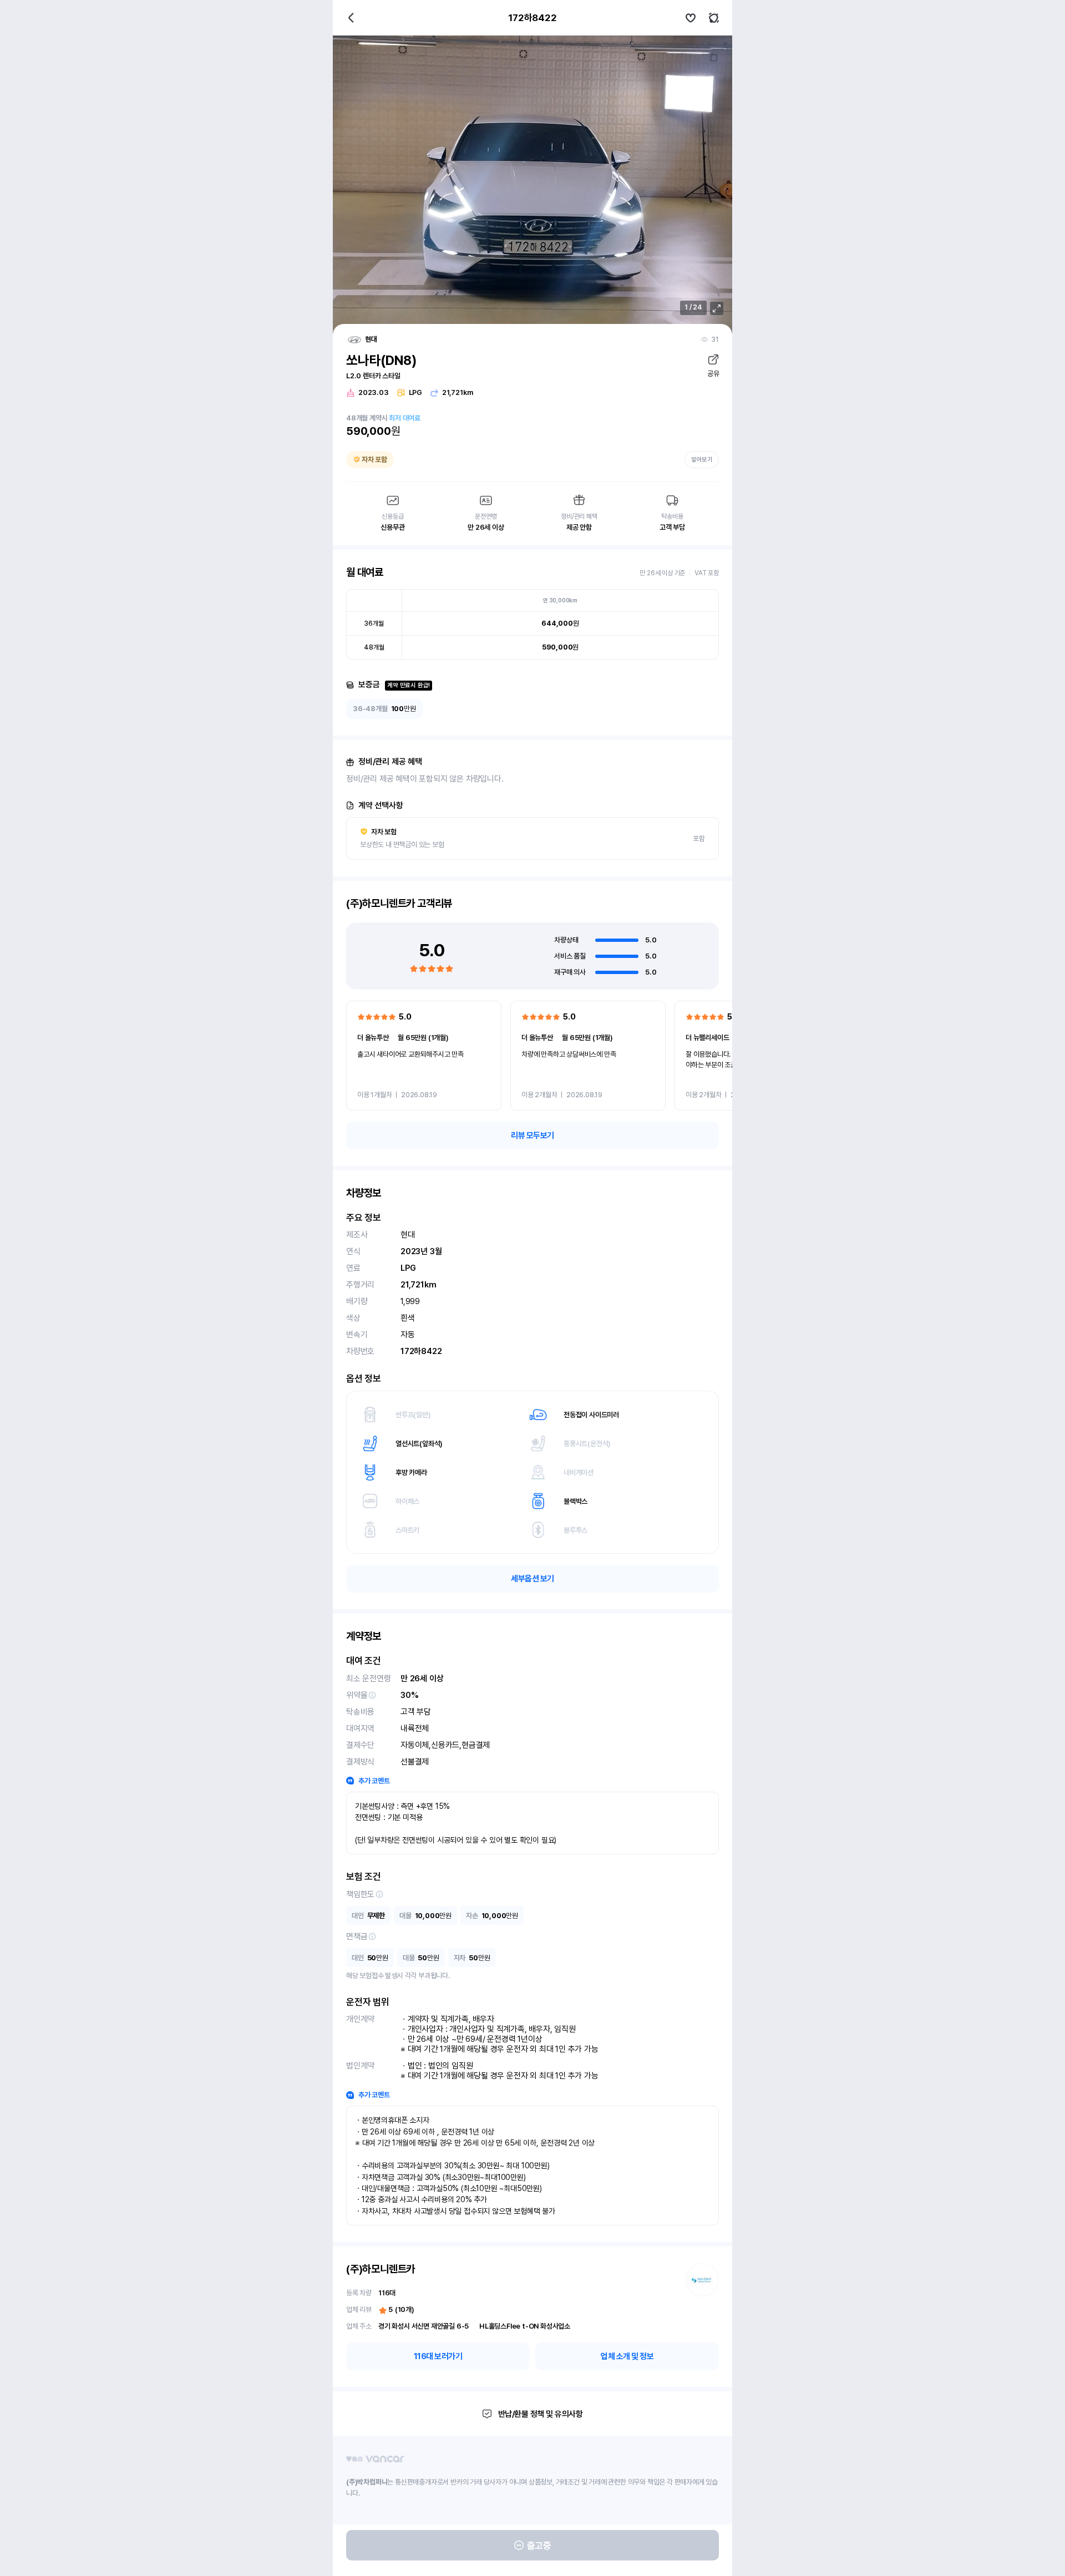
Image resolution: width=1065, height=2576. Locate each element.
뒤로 (351, 18)
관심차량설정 (691, 18)
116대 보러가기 (438, 2356)
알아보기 (702, 460)
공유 (713, 374)
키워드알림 (714, 18)
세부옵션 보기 (532, 1579)
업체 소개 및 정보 (627, 2356)
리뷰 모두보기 (532, 1135)
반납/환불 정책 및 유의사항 (541, 2414)
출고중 (539, 2545)
